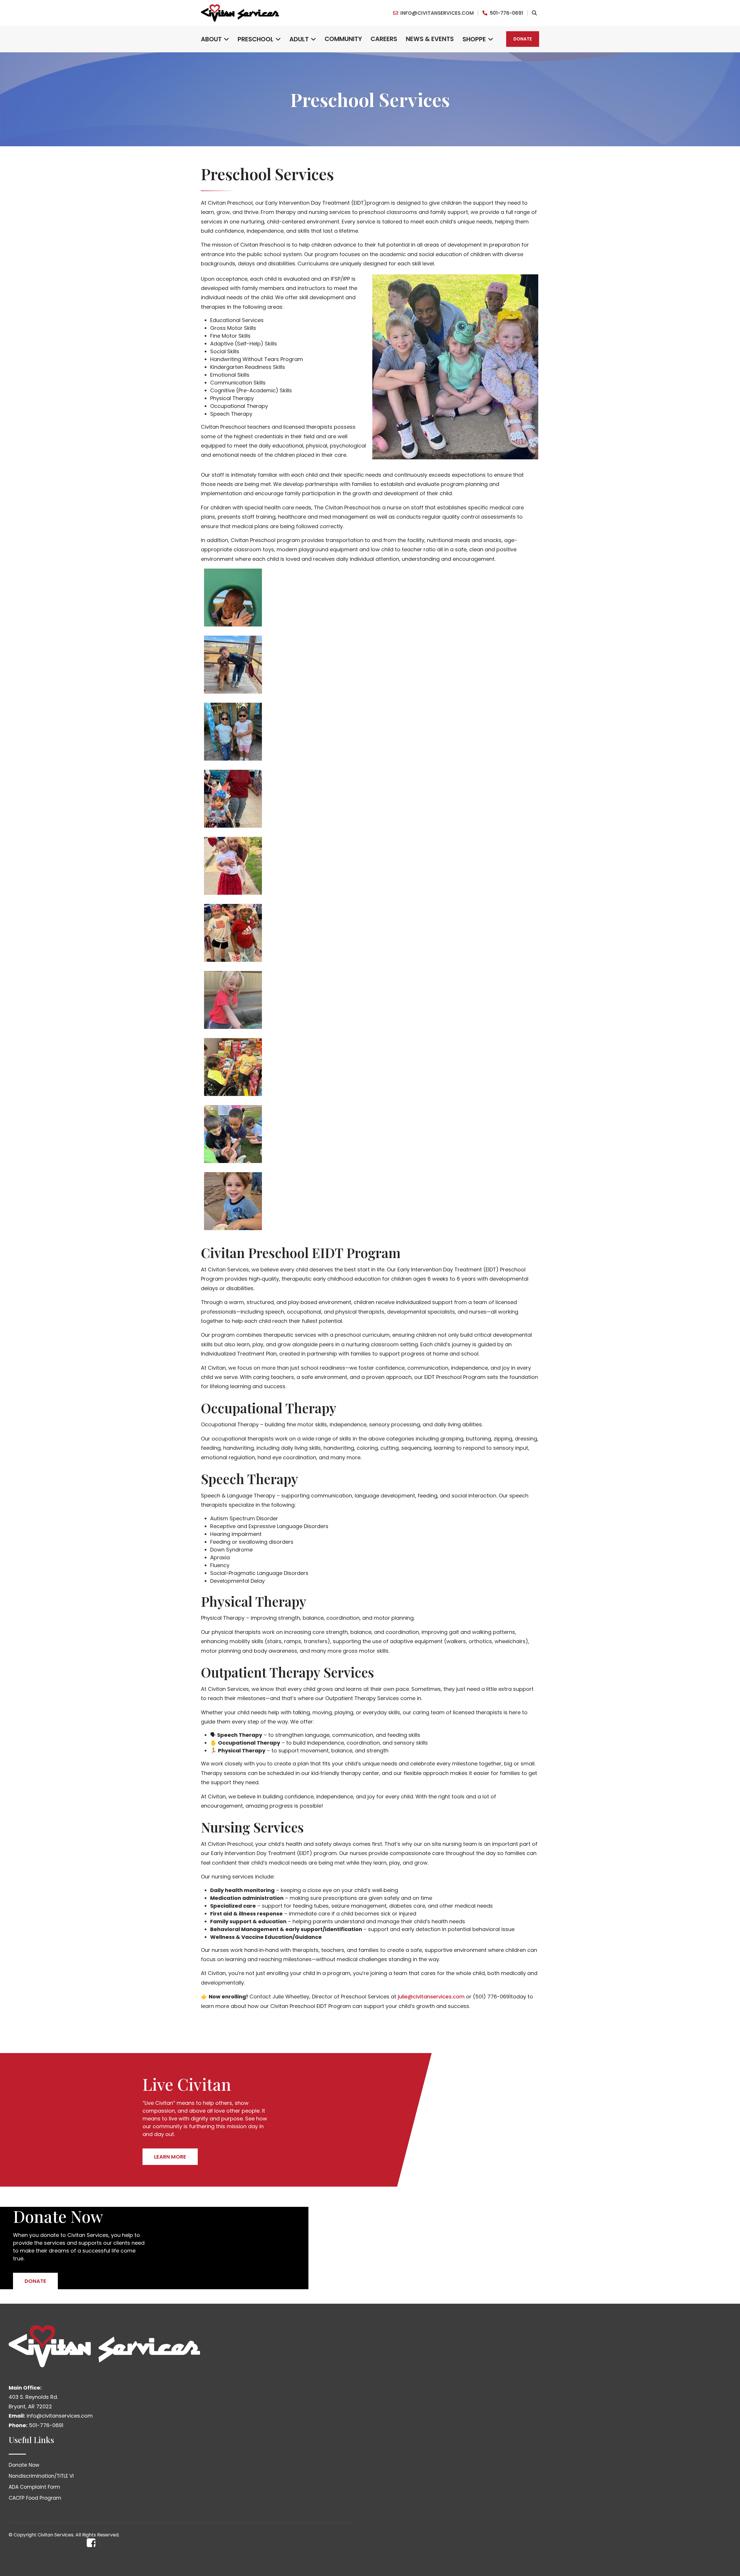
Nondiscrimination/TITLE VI (41, 2476)
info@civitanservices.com (437, 13)
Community (343, 39)
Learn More (170, 2157)
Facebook (91, 2543)
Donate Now (24, 2465)
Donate (523, 39)
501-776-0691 (506, 13)
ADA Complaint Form (34, 2487)
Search (534, 13)
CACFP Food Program (35, 2498)
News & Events (430, 39)
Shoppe (474, 39)
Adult (299, 39)
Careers (384, 39)
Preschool (256, 39)
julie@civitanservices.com (431, 1997)
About (211, 39)
